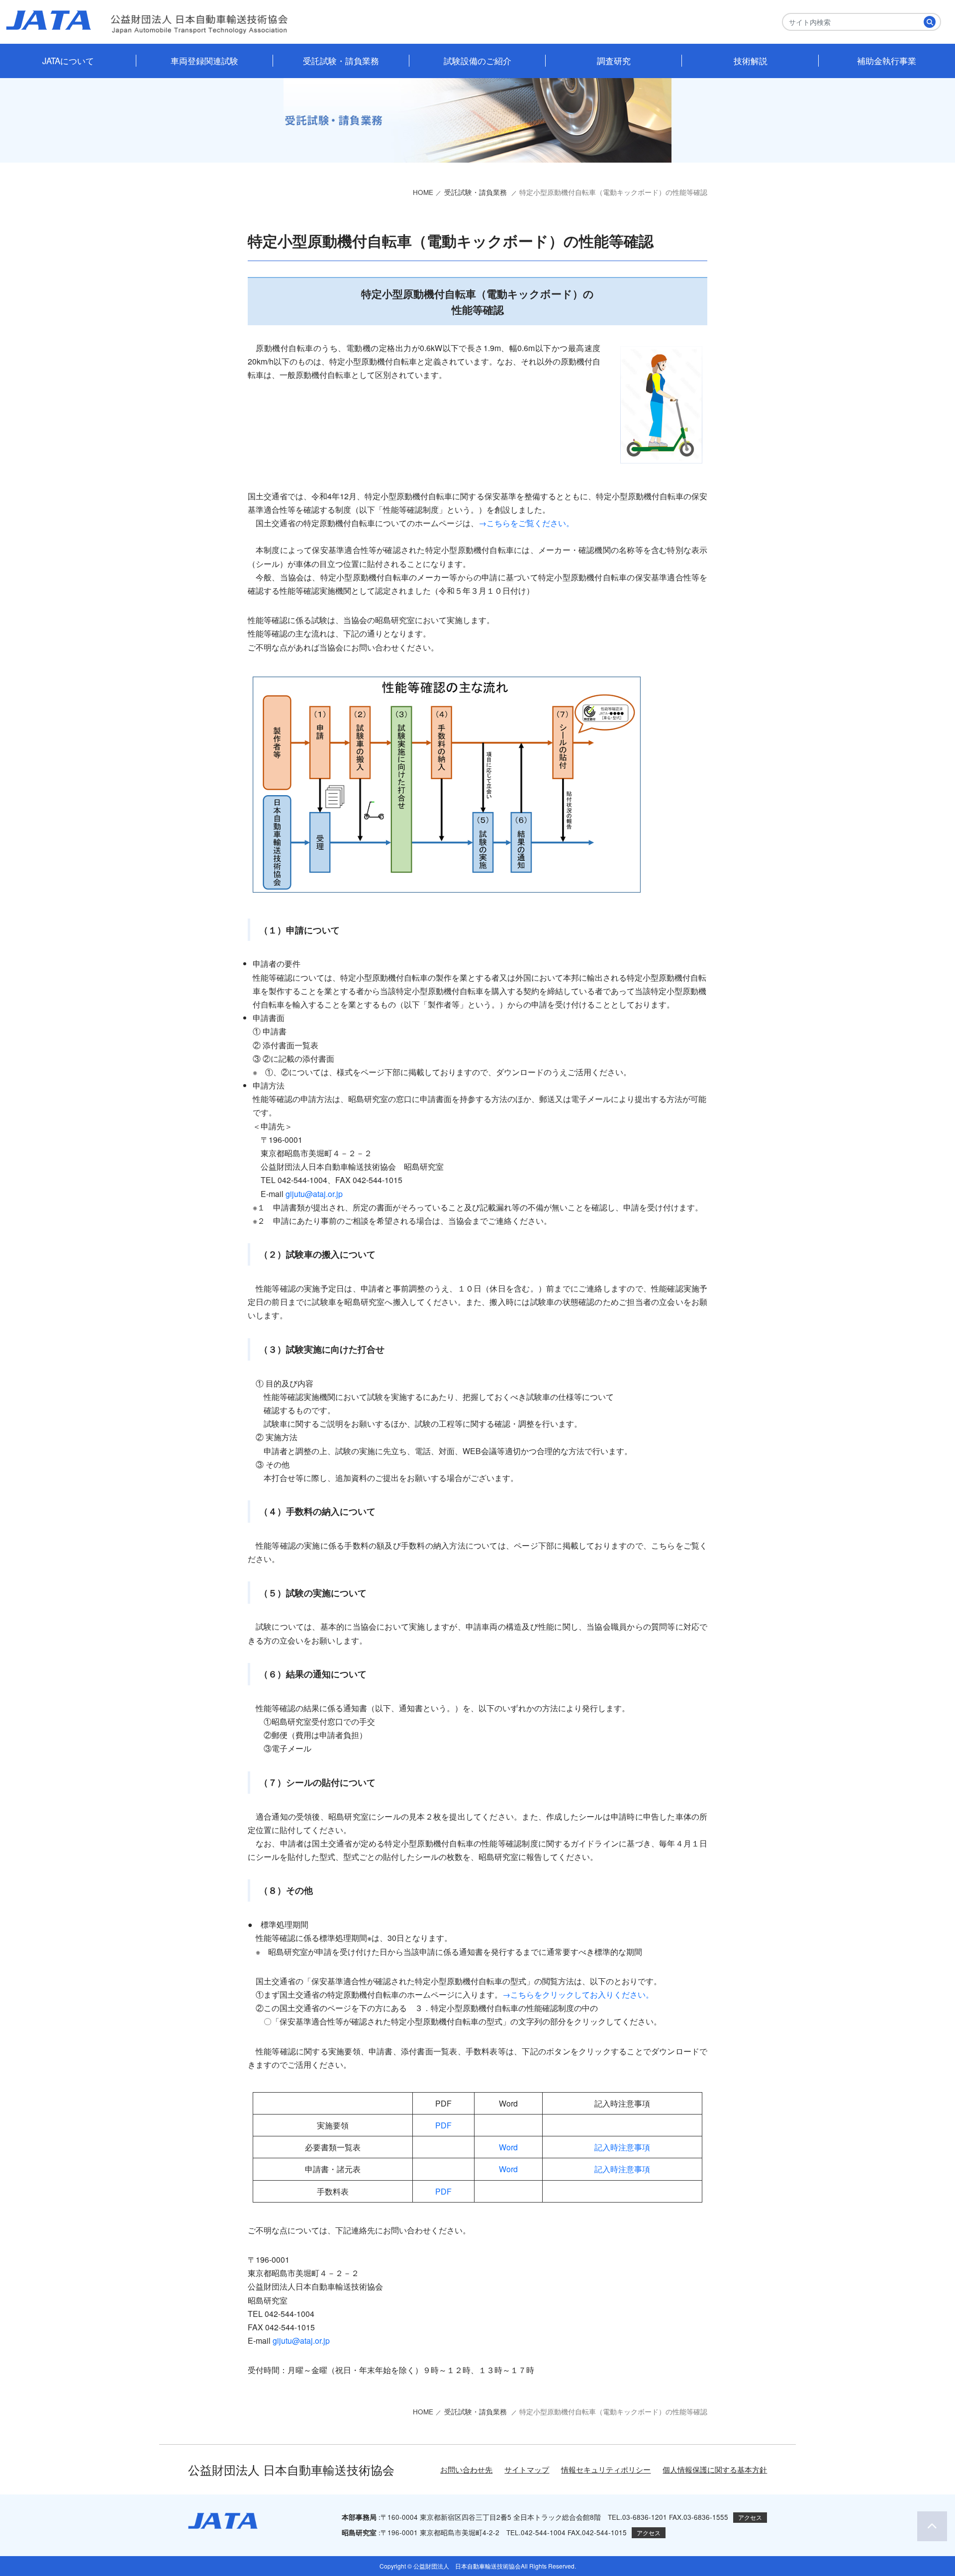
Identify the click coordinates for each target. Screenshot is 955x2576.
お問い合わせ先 (466, 2469)
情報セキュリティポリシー (606, 2469)
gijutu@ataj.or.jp (314, 1194)
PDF (443, 2125)
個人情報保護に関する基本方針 (715, 2469)
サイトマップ (527, 2469)
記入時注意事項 (622, 2147)
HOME (423, 192)
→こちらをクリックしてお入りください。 (578, 1994)
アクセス (750, 2517)
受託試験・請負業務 (477, 192)
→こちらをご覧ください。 (526, 523)
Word (508, 2147)
